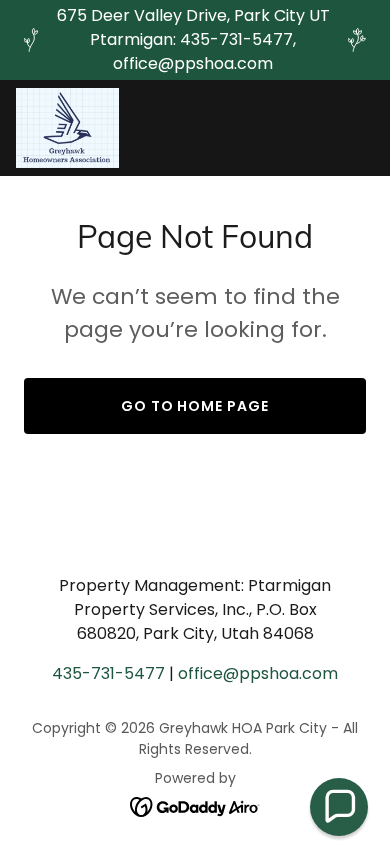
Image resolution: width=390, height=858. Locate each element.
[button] (339, 807)
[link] (67, 128)
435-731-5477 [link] (108, 673)
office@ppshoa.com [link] (258, 673)
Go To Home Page (195, 406)
